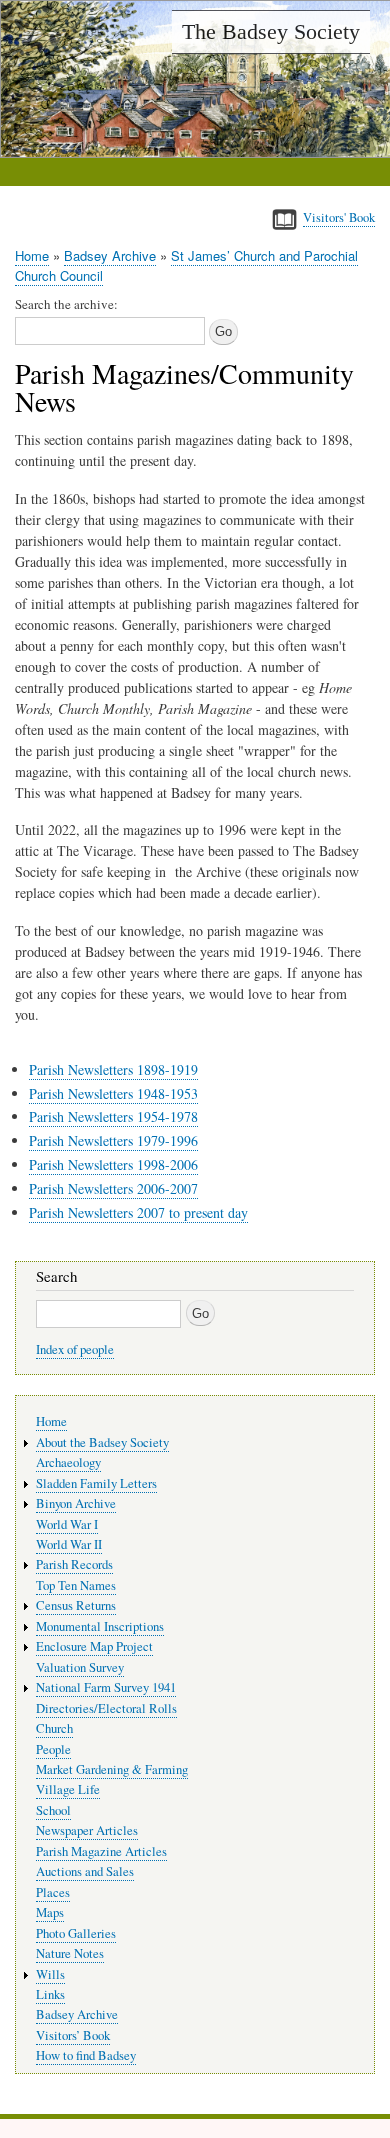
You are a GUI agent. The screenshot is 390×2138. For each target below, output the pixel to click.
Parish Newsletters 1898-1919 (113, 1069)
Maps (50, 1912)
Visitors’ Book (73, 2035)
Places (53, 1892)
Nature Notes (70, 1953)
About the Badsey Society (102, 1442)
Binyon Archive (76, 1503)
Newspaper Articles (87, 1830)
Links (50, 1994)
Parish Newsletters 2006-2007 (113, 1188)
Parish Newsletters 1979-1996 (113, 1140)
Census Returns (76, 1605)
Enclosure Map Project (94, 1646)
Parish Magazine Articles (101, 1851)
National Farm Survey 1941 (106, 1687)
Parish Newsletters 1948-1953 (113, 1093)
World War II (69, 1544)
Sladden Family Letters (96, 1483)
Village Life (68, 1789)
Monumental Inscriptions (100, 1626)
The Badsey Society (271, 31)
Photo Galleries (76, 1933)
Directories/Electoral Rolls (106, 1708)
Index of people (75, 1349)
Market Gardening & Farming (112, 1769)
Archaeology (68, 1462)
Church (54, 1728)
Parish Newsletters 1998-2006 (113, 1164)
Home (32, 255)
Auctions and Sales (85, 1871)
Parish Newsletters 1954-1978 (113, 1116)
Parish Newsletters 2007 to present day (138, 1212)
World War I (67, 1524)
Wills (50, 1974)
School (53, 1810)
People (53, 1749)
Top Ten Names (76, 1585)
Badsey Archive (110, 255)
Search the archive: (66, 304)
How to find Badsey (86, 2055)
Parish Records (74, 1564)
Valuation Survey (80, 1667)
